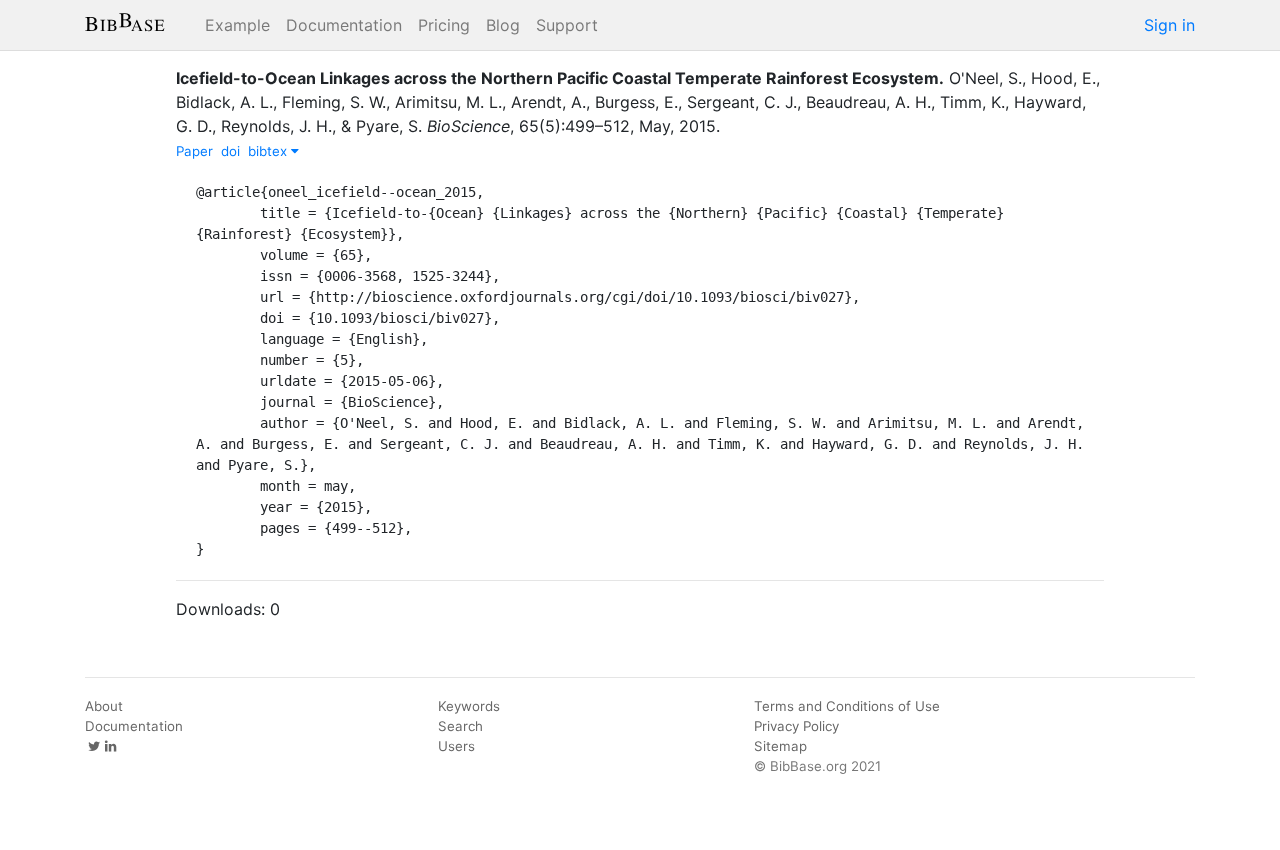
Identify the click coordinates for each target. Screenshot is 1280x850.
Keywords (469, 706)
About (104, 706)
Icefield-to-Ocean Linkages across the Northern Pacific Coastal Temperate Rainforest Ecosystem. (560, 78)
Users (456, 746)
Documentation (344, 25)
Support (567, 25)
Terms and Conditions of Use (847, 706)
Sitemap (780, 746)
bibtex (269, 151)
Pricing (444, 25)
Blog (503, 25)
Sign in (1169, 25)
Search (460, 726)
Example (237, 25)
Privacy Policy (796, 726)
